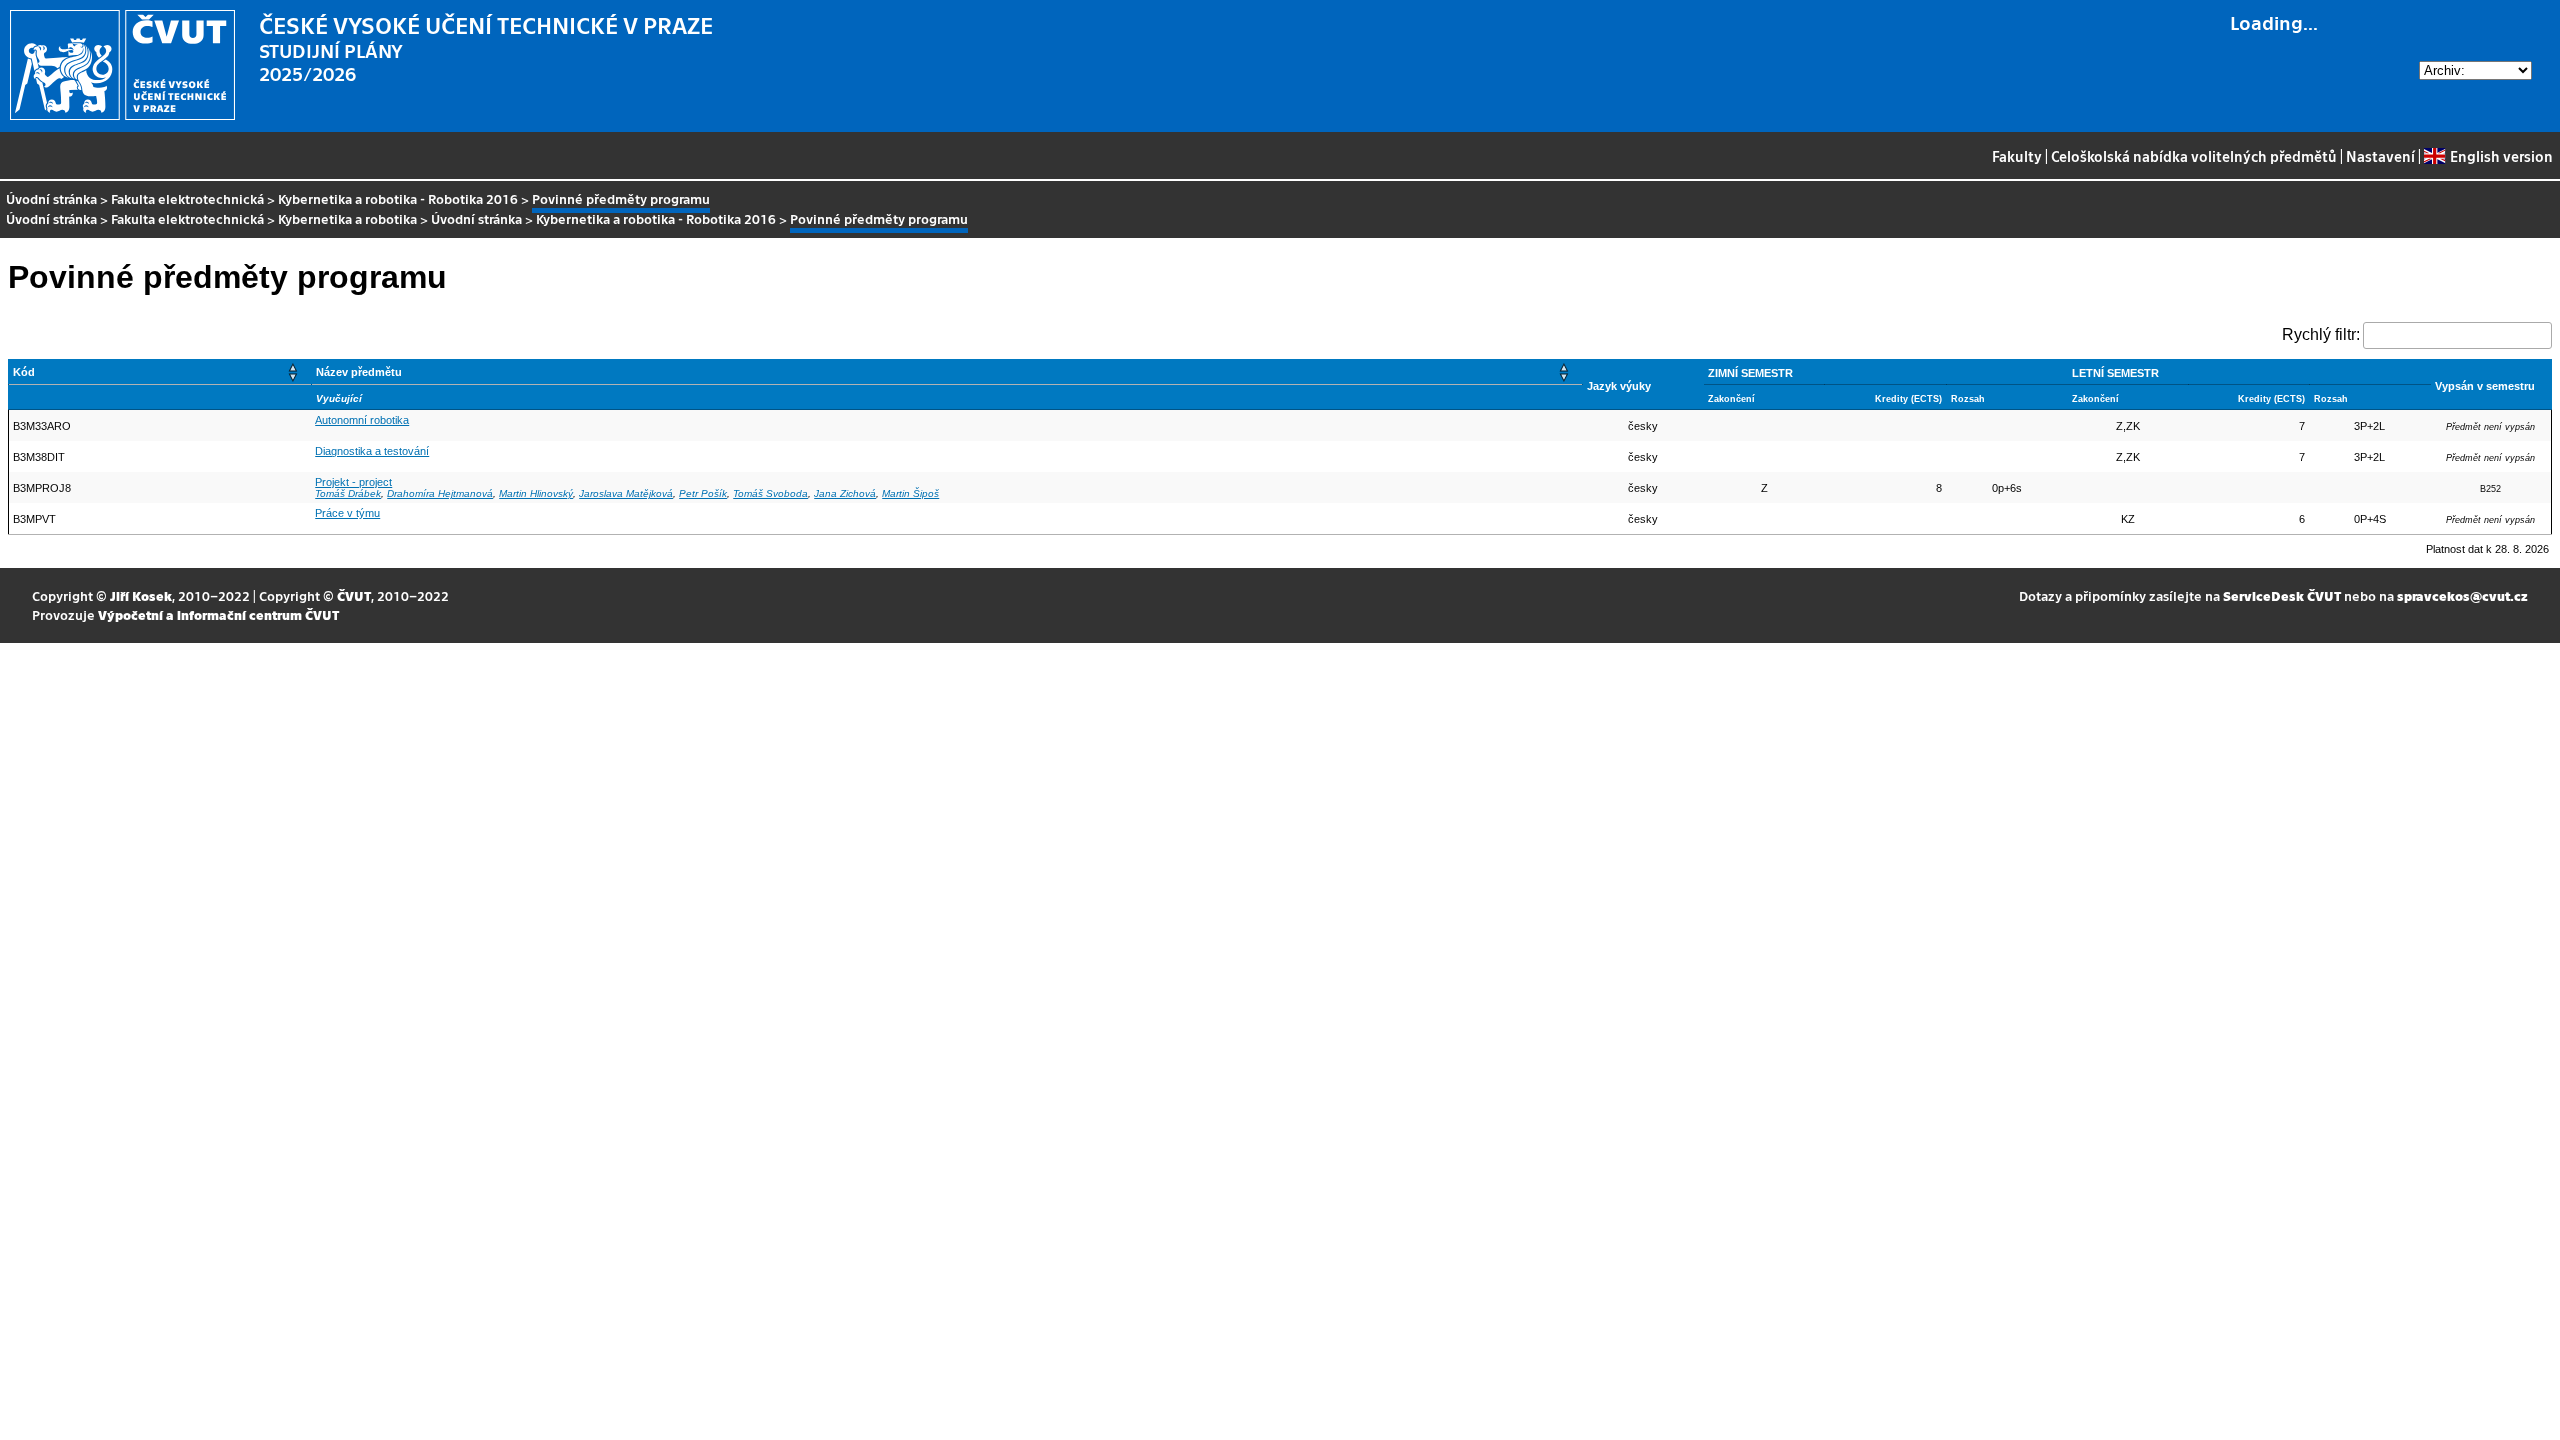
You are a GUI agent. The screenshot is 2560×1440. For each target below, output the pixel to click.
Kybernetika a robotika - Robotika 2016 (398, 198)
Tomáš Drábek (348, 493)
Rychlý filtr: (2321, 334)
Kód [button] (24, 372)
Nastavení (2380, 156)
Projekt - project (353, 482)
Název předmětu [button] (359, 372)
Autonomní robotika (362, 420)
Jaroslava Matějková (626, 493)
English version (2501, 156)
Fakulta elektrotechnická (187, 198)
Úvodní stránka (51, 198)
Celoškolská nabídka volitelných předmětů (2194, 156)
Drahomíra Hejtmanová (440, 493)
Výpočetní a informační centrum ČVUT (218, 614)
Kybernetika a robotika (347, 218)
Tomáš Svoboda (770, 493)
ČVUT (354, 595)
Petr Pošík (703, 493)
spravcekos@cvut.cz (2462, 595)
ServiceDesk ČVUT (2282, 595)
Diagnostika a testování (372, 451)
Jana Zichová (845, 493)
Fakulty (2017, 156)
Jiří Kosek (141, 595)
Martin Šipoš (910, 493)
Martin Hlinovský (536, 493)
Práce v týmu (347, 513)
